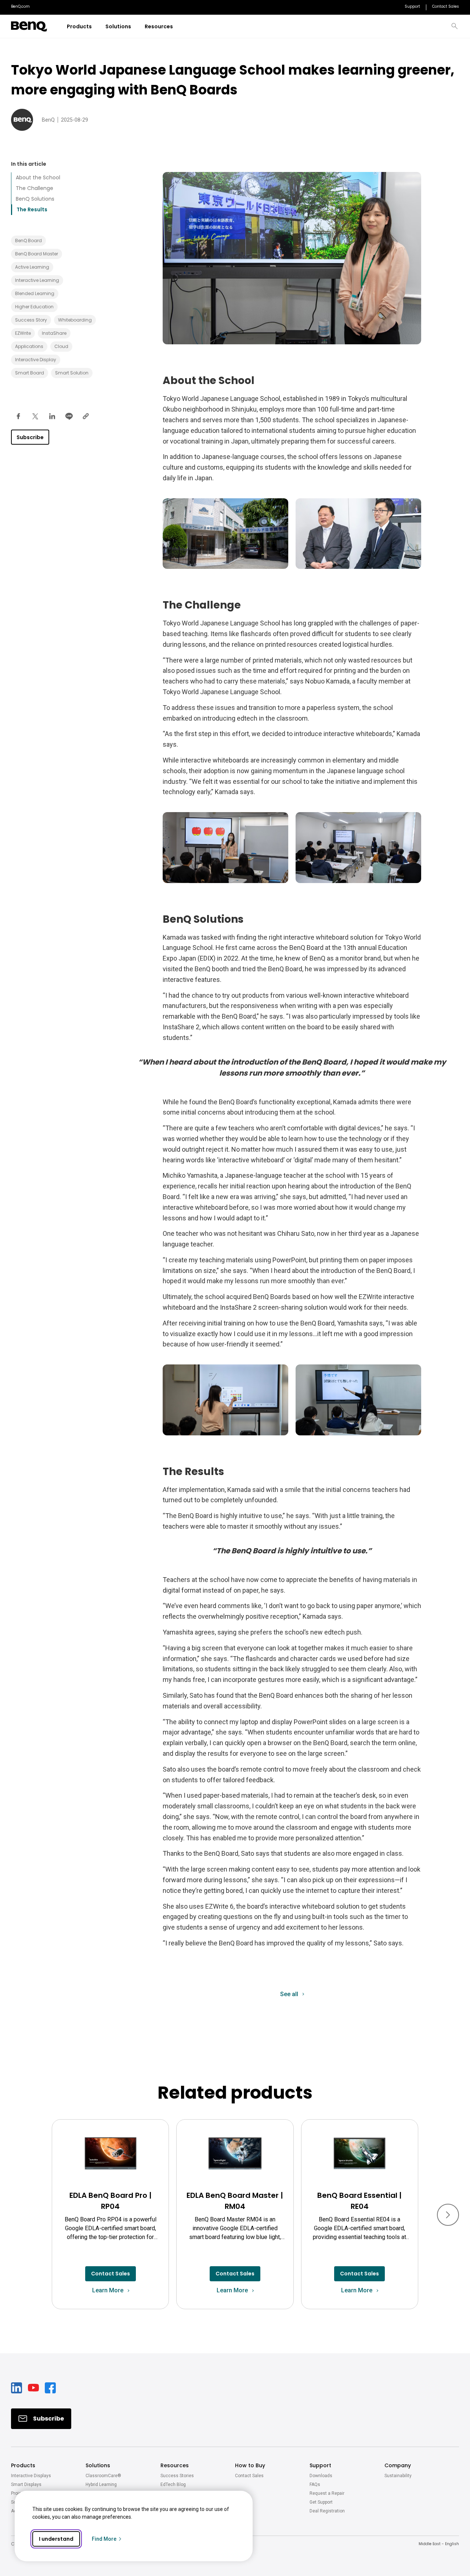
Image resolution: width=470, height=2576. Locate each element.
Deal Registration (327, 2511)
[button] (455, 26)
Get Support (321, 2502)
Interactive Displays (31, 2476)
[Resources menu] (178, 27)
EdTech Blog (173, 2484)
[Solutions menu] (136, 27)
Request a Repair (327, 2493)
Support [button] (320, 2465)
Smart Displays (26, 2484)
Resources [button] (175, 2465)
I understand (56, 2539)
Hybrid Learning (101, 2484)
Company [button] (398, 2465)
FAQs (315, 2484)
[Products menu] (96, 27)
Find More (104, 2539)
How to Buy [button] (250, 2465)
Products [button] (23, 2465)
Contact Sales (249, 2476)
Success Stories (177, 2476)
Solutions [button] (98, 2465)
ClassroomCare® (103, 2476)
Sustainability (398, 2476)
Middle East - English (439, 2544)
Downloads (321, 2476)
